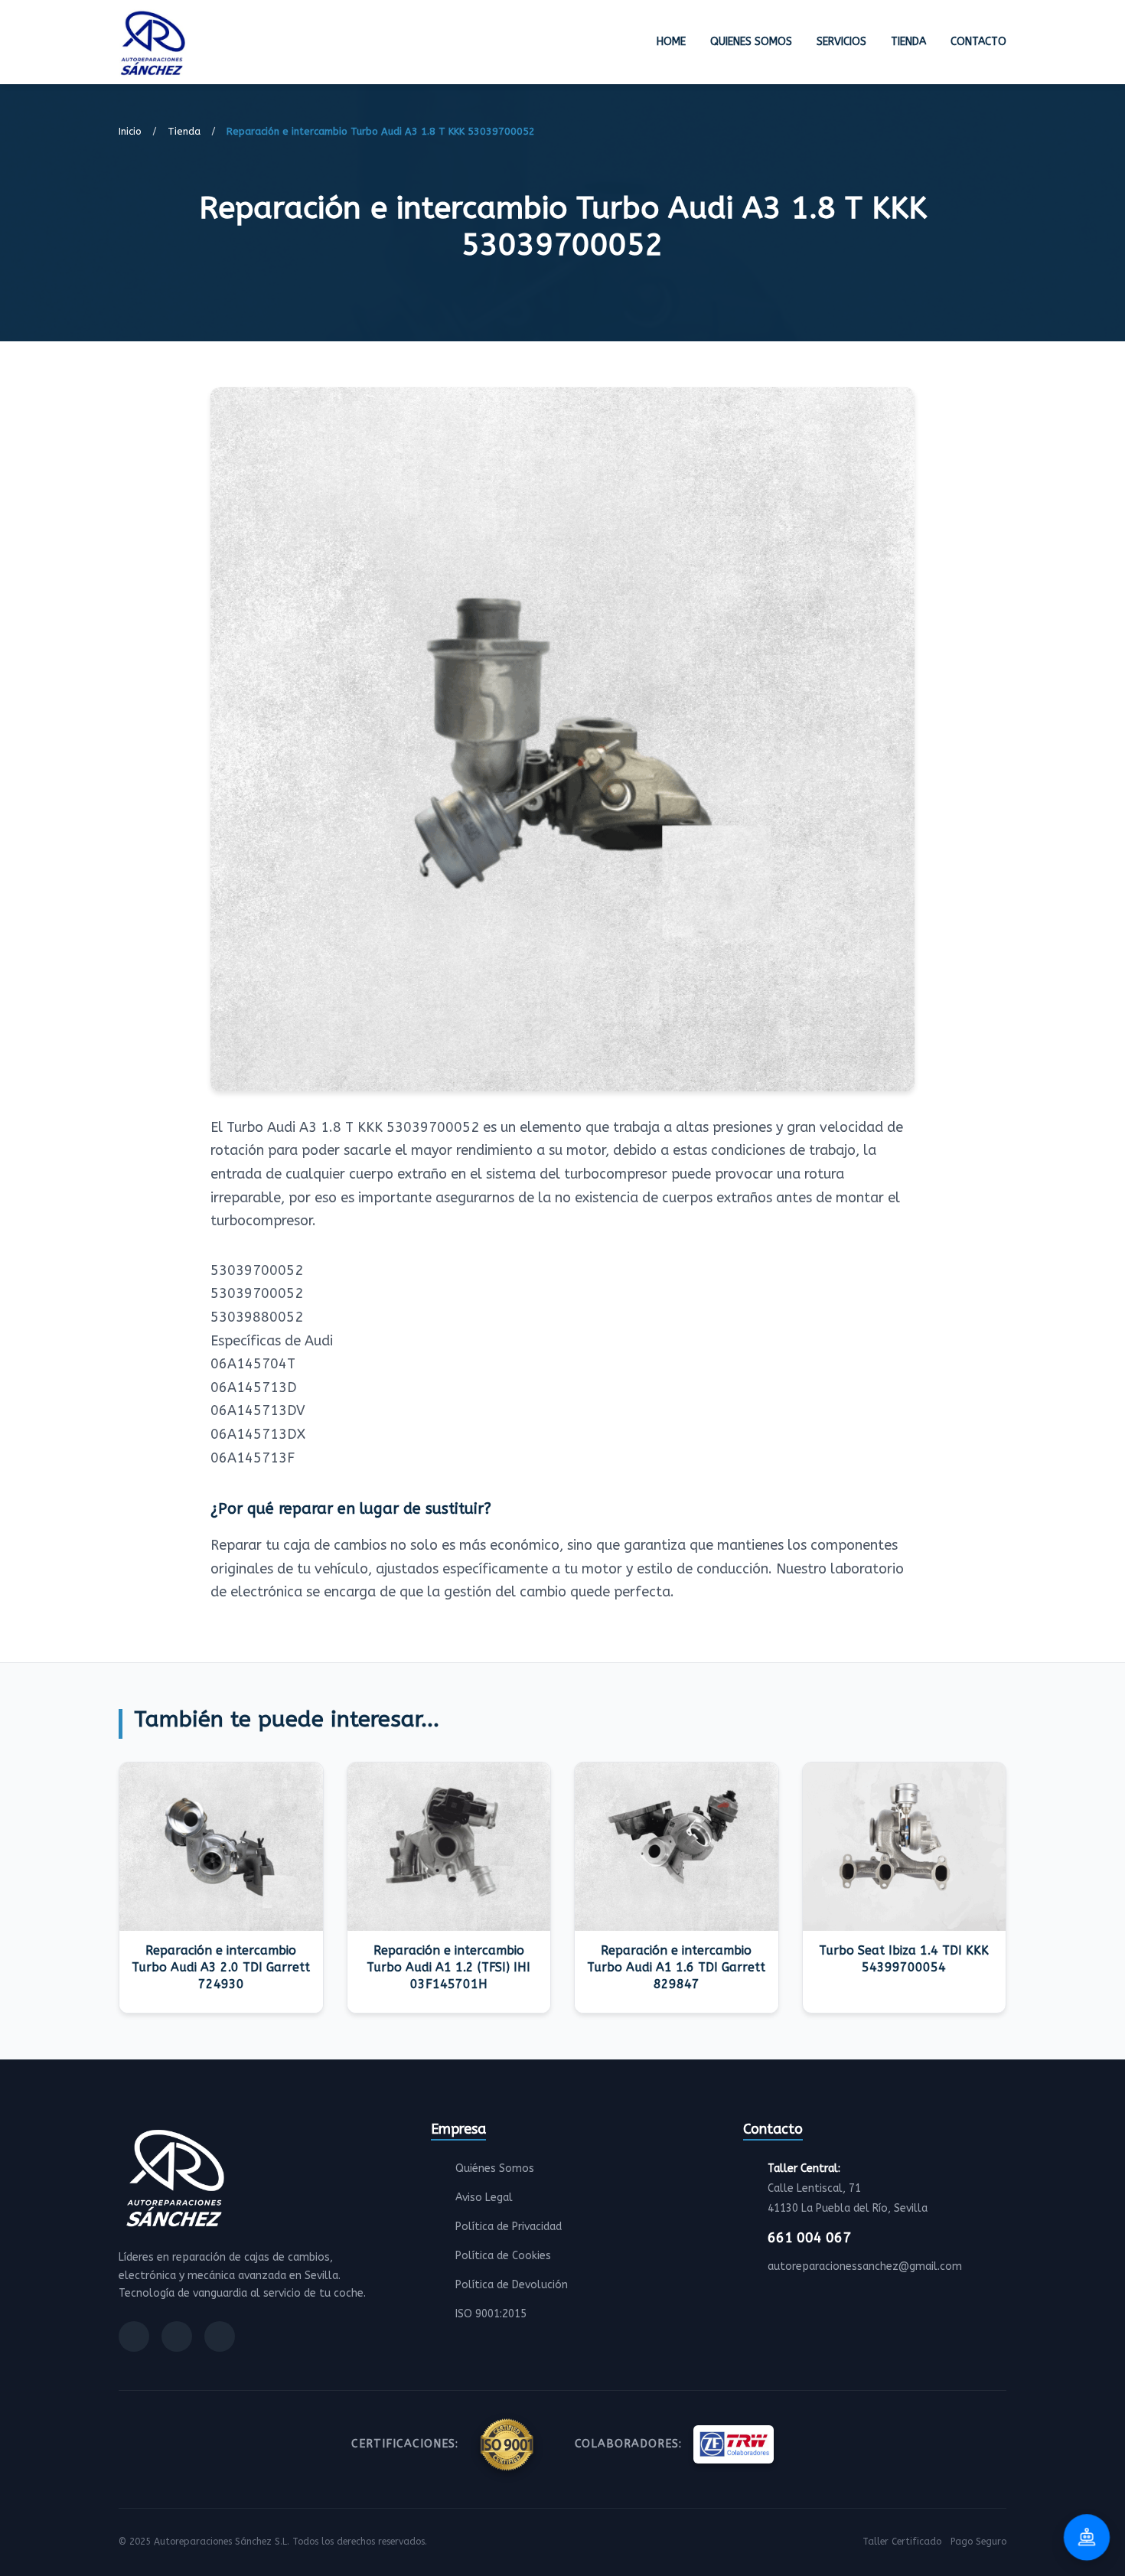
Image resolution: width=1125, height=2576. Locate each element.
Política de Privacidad (509, 2227)
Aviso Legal (484, 2198)
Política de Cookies (503, 2256)
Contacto (978, 42)
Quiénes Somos (495, 2168)
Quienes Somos (751, 42)
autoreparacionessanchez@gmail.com (865, 2266)
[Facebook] (134, 2336)
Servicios (841, 42)
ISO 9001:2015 (491, 2314)
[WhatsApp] (220, 2336)
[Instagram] (177, 2336)
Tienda (908, 42)
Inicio (130, 131)
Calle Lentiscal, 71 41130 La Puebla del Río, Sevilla (848, 2188)
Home (671, 42)
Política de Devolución (512, 2285)
